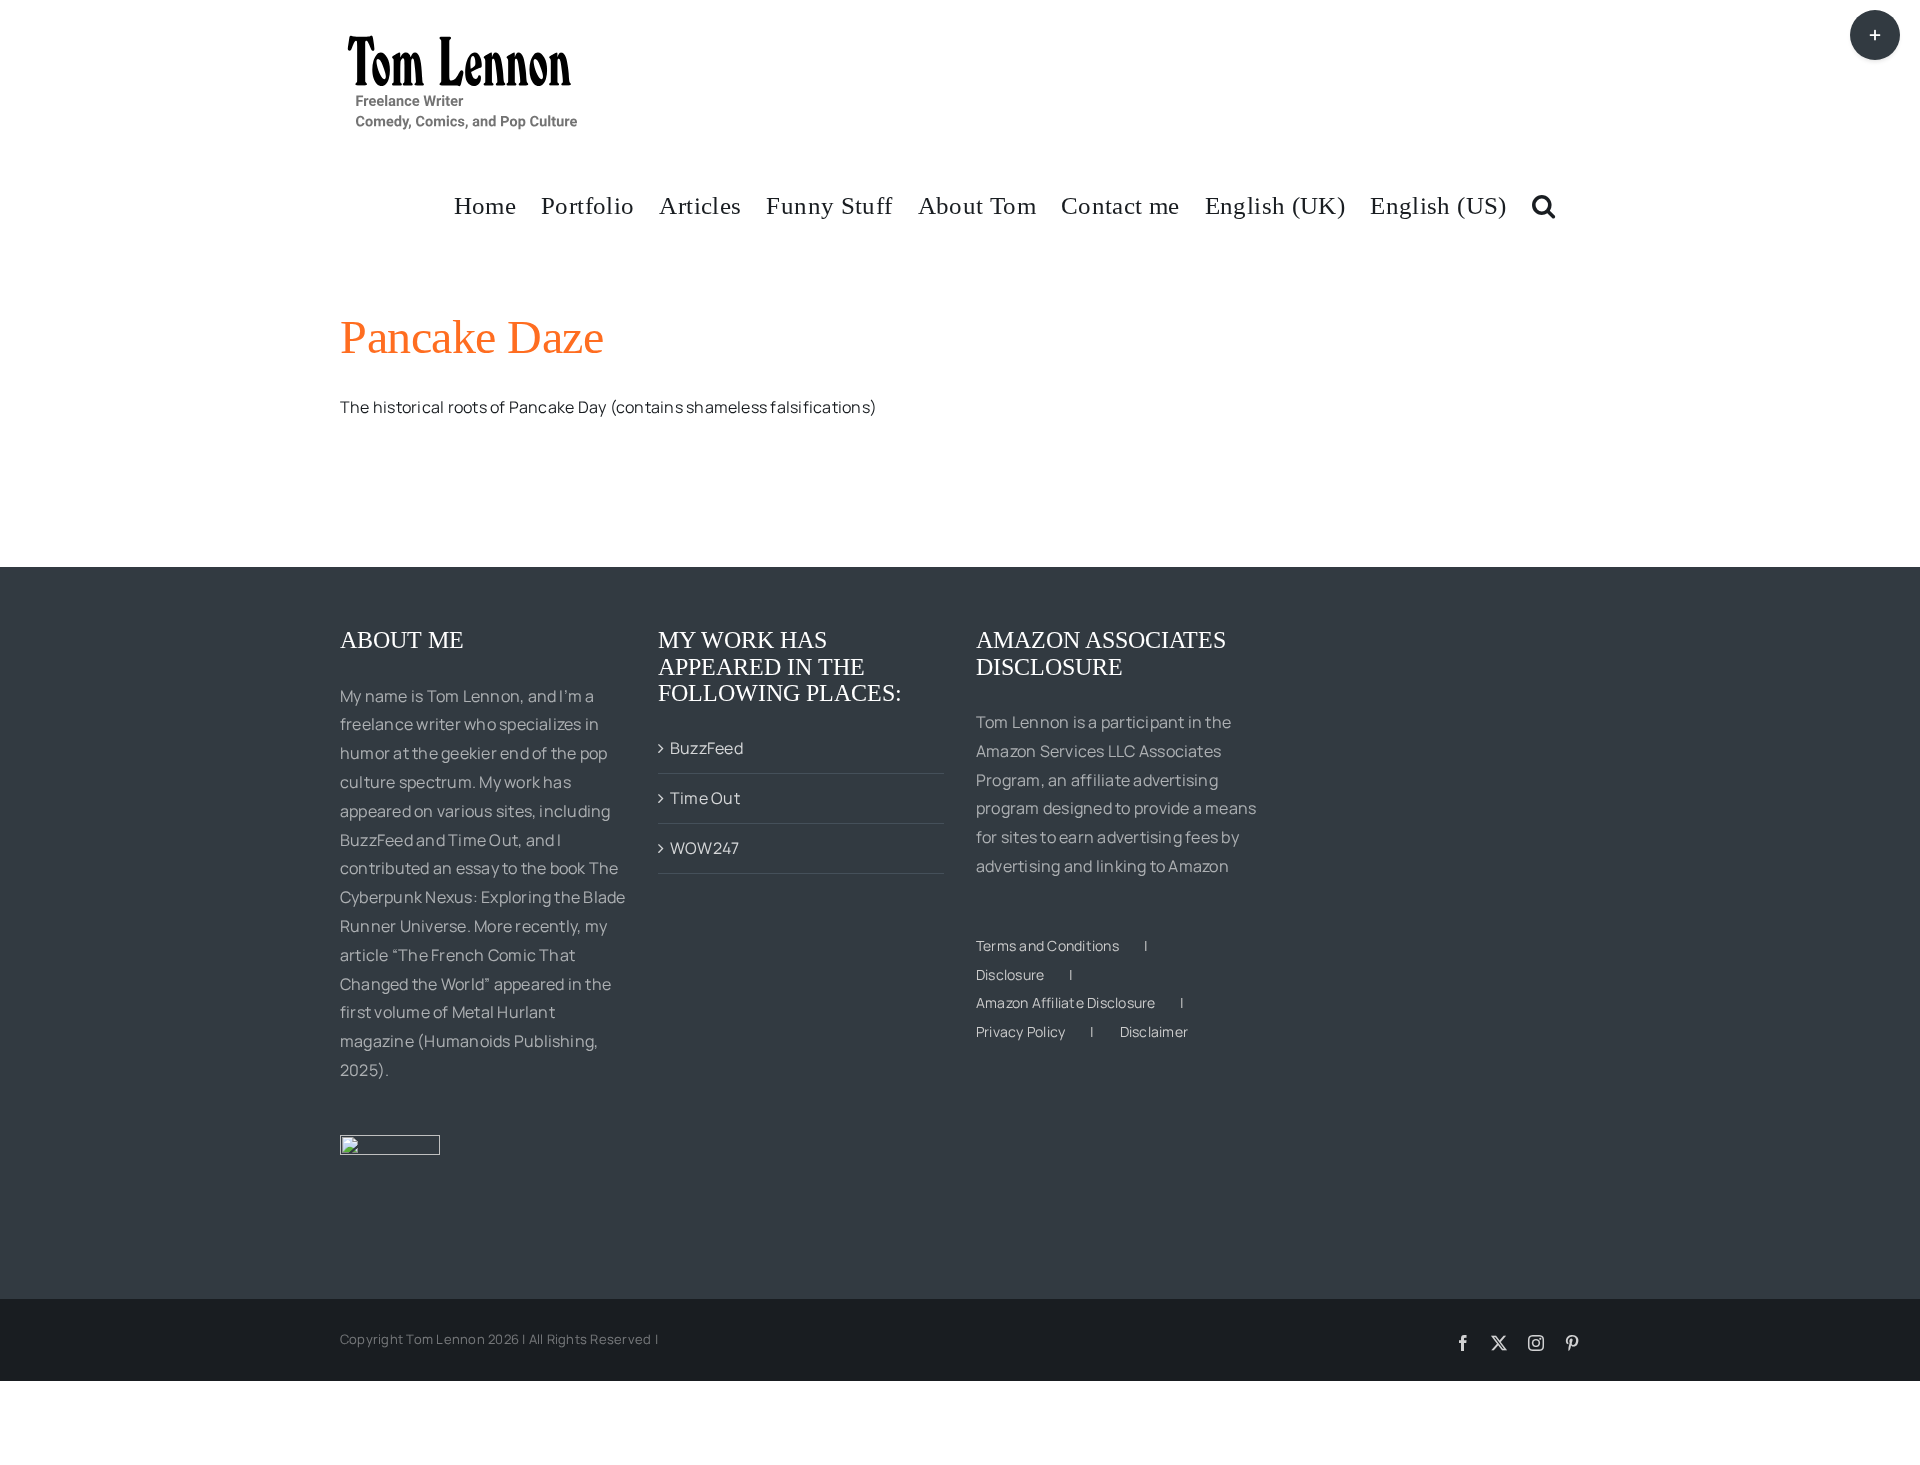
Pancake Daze (471, 336)
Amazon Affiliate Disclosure (1065, 1002)
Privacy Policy (1020, 1031)
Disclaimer (1154, 1031)
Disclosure (1010, 974)
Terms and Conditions (1047, 945)
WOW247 (704, 848)
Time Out (705, 798)
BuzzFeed (706, 748)
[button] (1543, 204)
